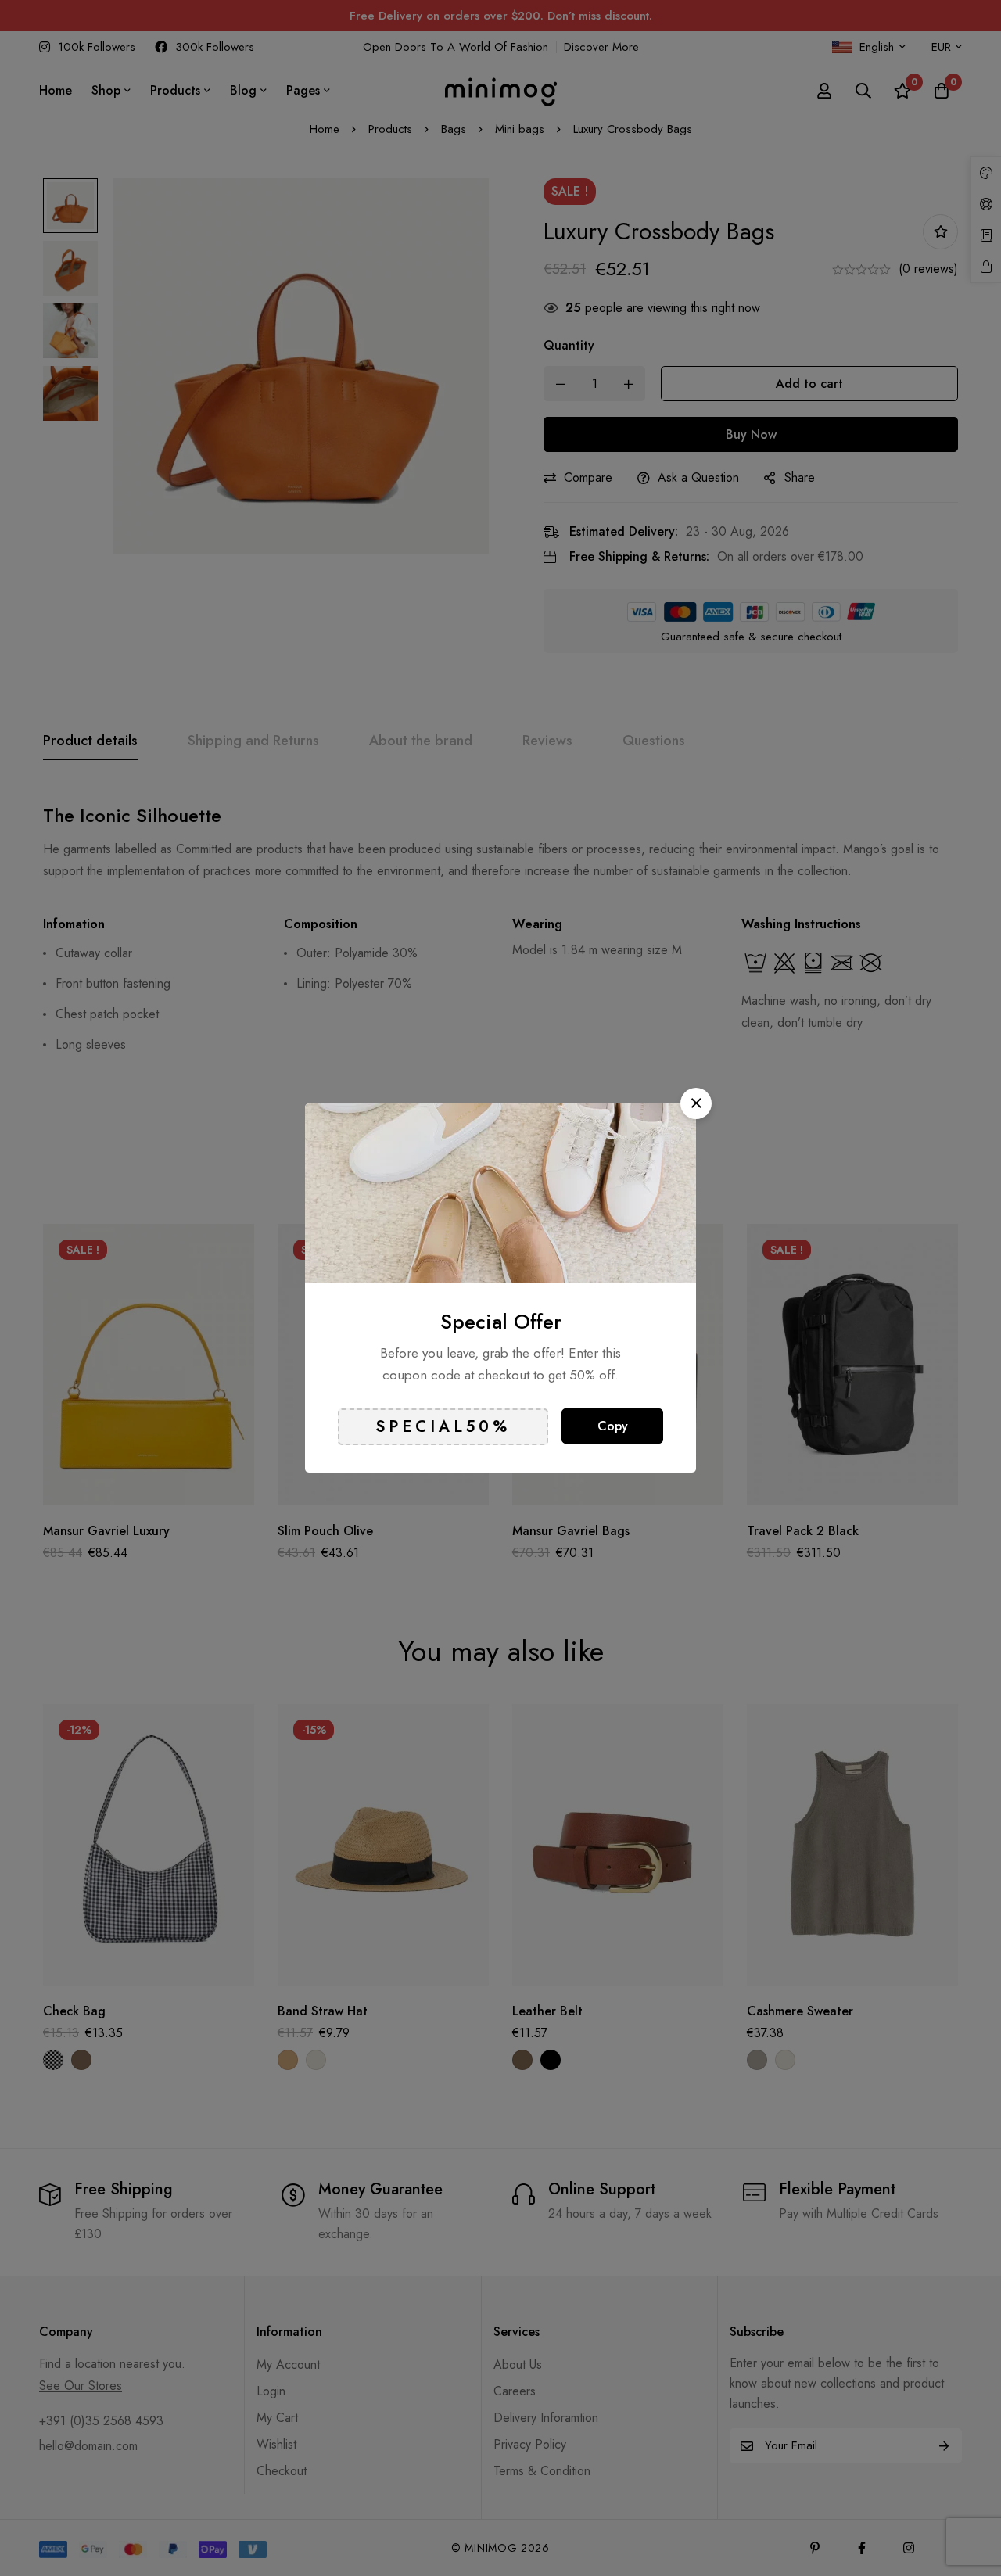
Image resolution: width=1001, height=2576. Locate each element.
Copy (613, 1426)
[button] (696, 1103)
